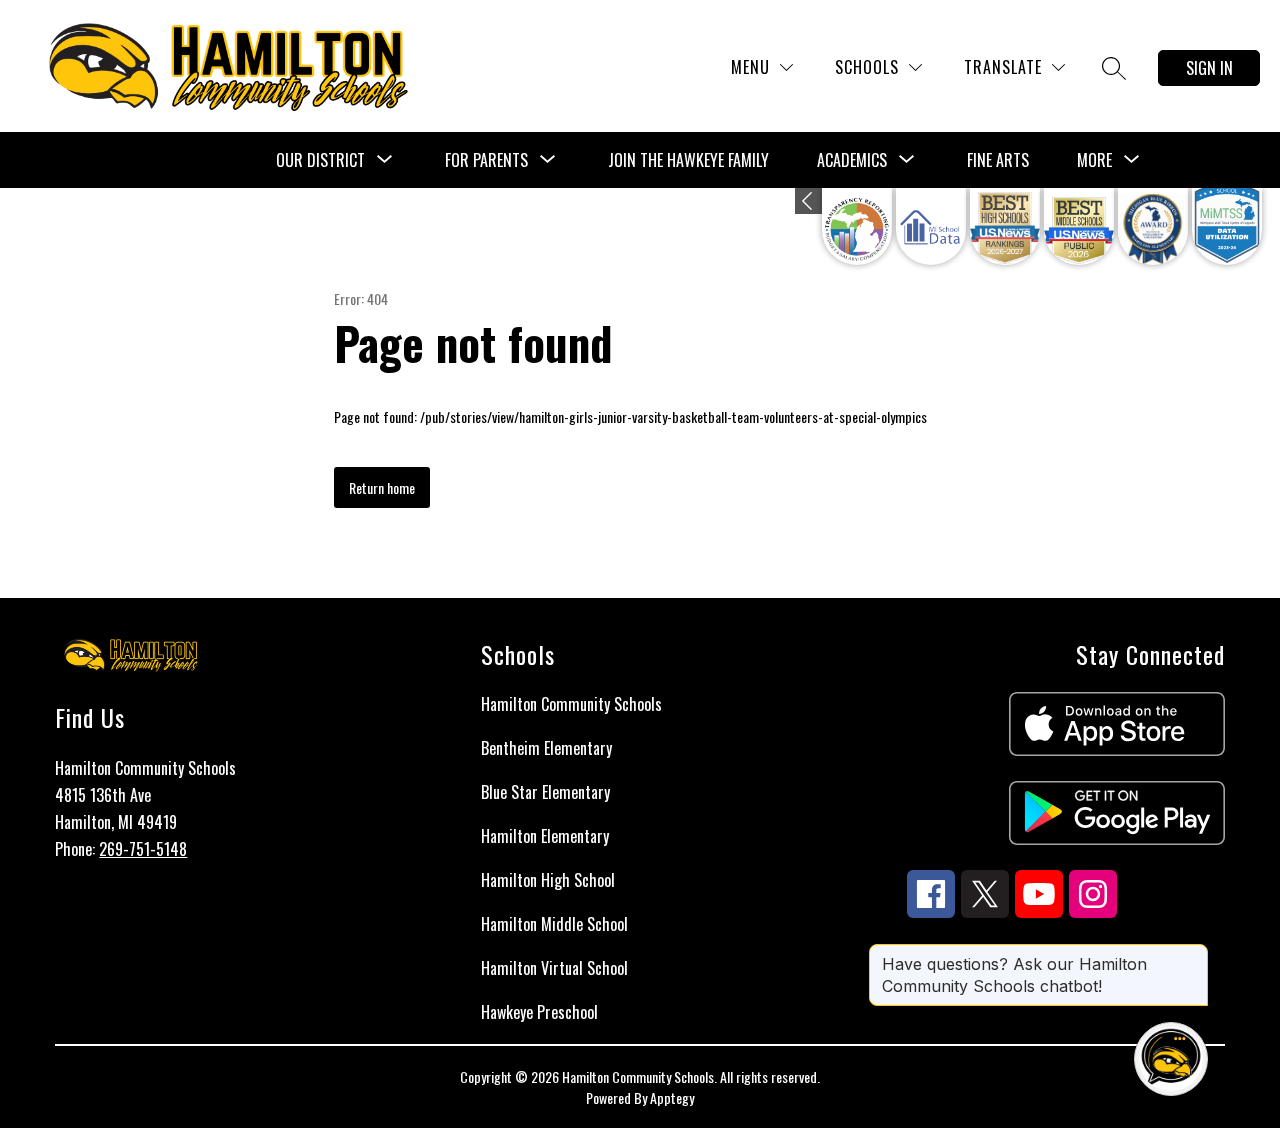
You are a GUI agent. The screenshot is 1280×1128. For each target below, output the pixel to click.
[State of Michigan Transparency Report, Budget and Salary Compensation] (857, 226)
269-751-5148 (143, 849)
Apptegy (672, 1097)
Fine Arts (998, 160)
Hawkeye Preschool (539, 1012)
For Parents (486, 160)
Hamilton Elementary (545, 836)
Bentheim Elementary (546, 748)
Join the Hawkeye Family (688, 160)
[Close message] (1192, 954)
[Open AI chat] (1171, 1059)
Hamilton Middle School (554, 924)
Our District (320, 160)
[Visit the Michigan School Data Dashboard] (931, 226)
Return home (382, 487)
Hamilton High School (548, 880)
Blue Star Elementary (545, 792)
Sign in (1209, 68)
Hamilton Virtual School (554, 968)
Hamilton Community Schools (571, 704)
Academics (852, 160)
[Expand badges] (808, 201)
